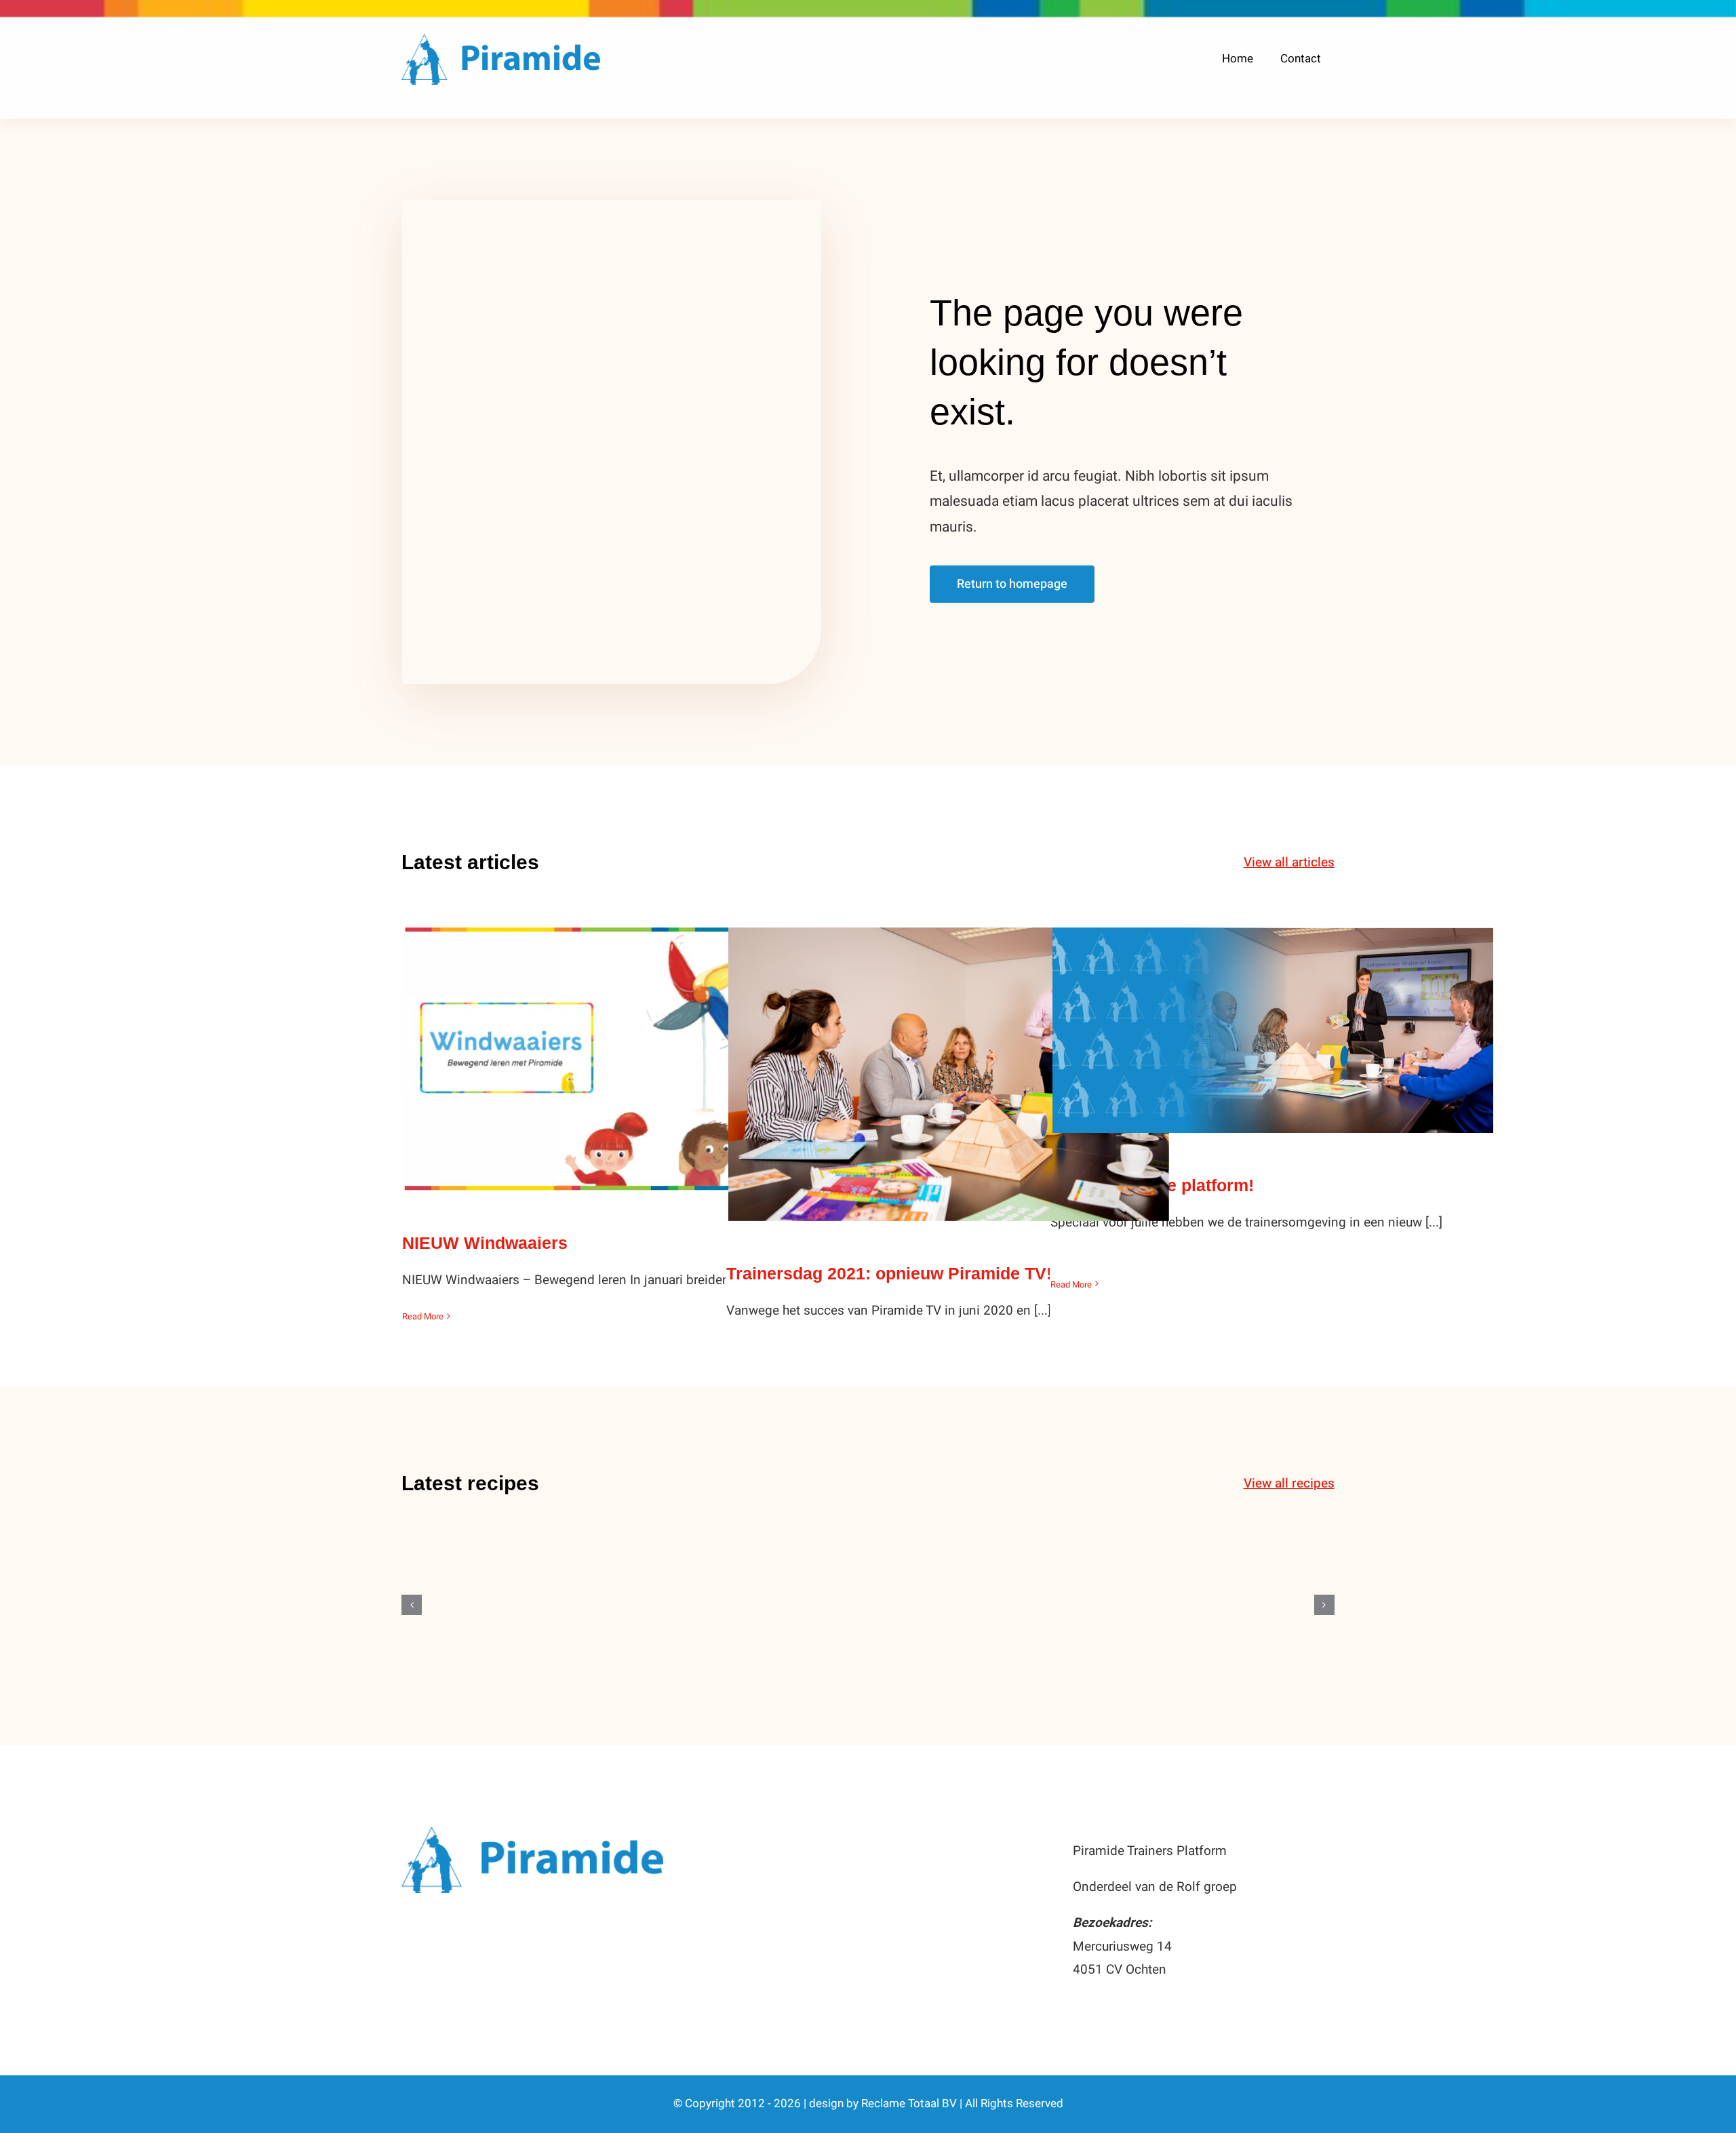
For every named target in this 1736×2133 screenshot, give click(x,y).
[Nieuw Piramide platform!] (1273, 1030)
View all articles (1289, 862)
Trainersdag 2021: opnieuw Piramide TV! (949, 1061)
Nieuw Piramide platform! (1273, 1017)
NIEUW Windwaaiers (625, 1046)
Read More (423, 1316)
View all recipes (1289, 1483)
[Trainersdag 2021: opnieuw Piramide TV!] (949, 1074)
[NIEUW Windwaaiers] (625, 1059)
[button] (412, 1605)
